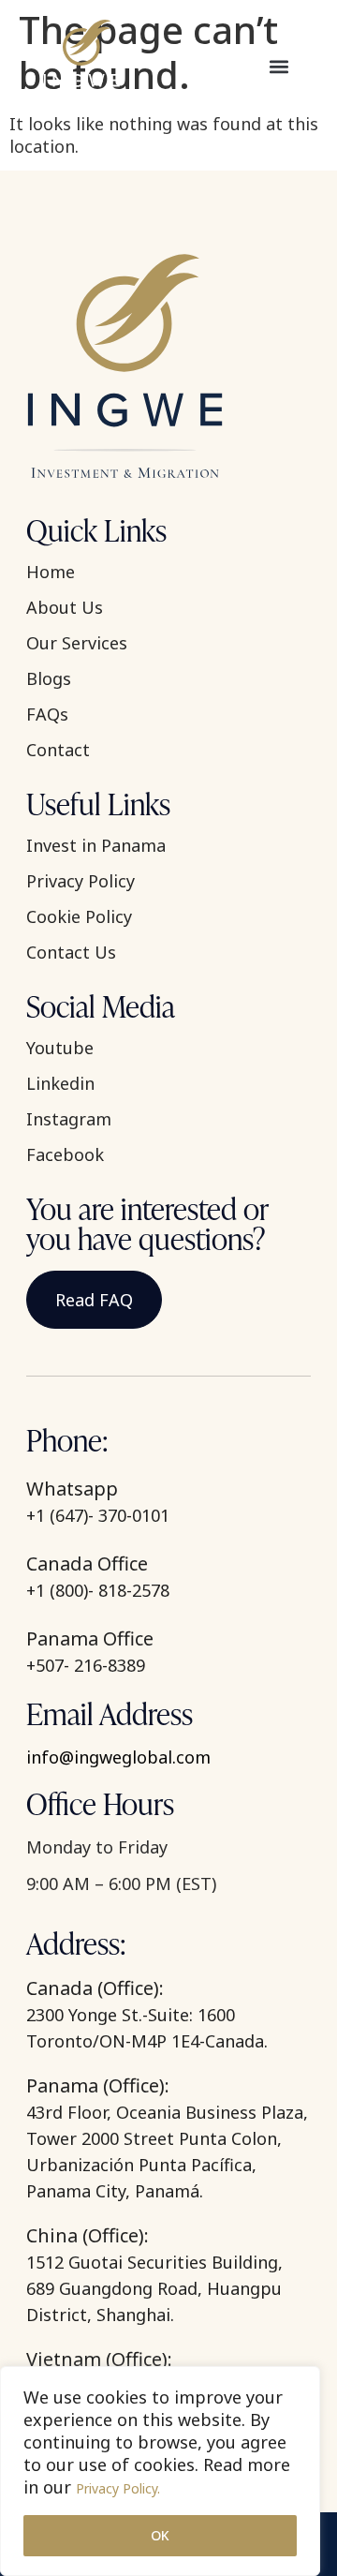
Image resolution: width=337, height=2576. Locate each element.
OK (160, 2535)
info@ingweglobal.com (118, 1757)
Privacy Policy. (118, 2488)
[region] (160, 2471)
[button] (278, 66)
